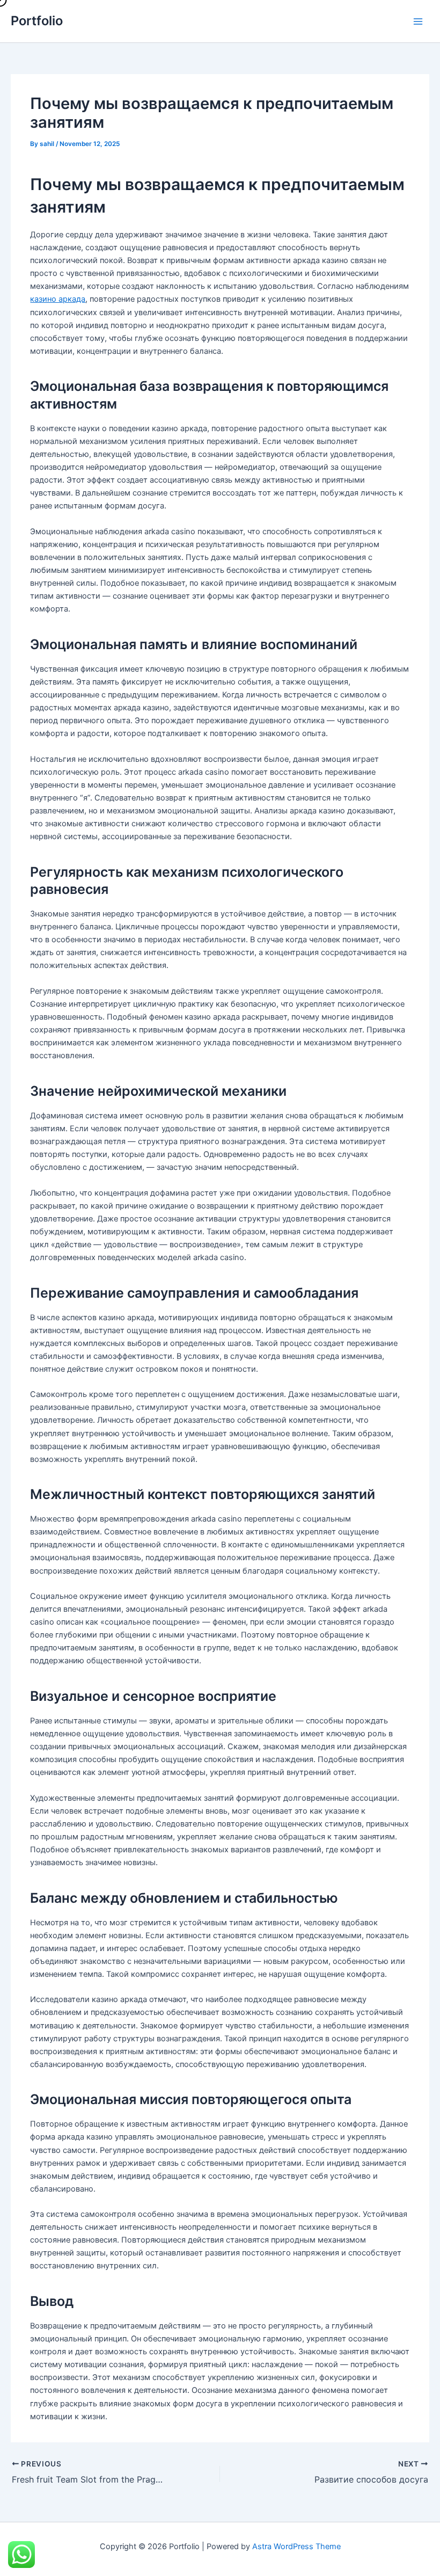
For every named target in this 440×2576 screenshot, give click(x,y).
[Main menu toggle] (418, 21)
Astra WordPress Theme (296, 2546)
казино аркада (58, 299)
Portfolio (37, 21)
